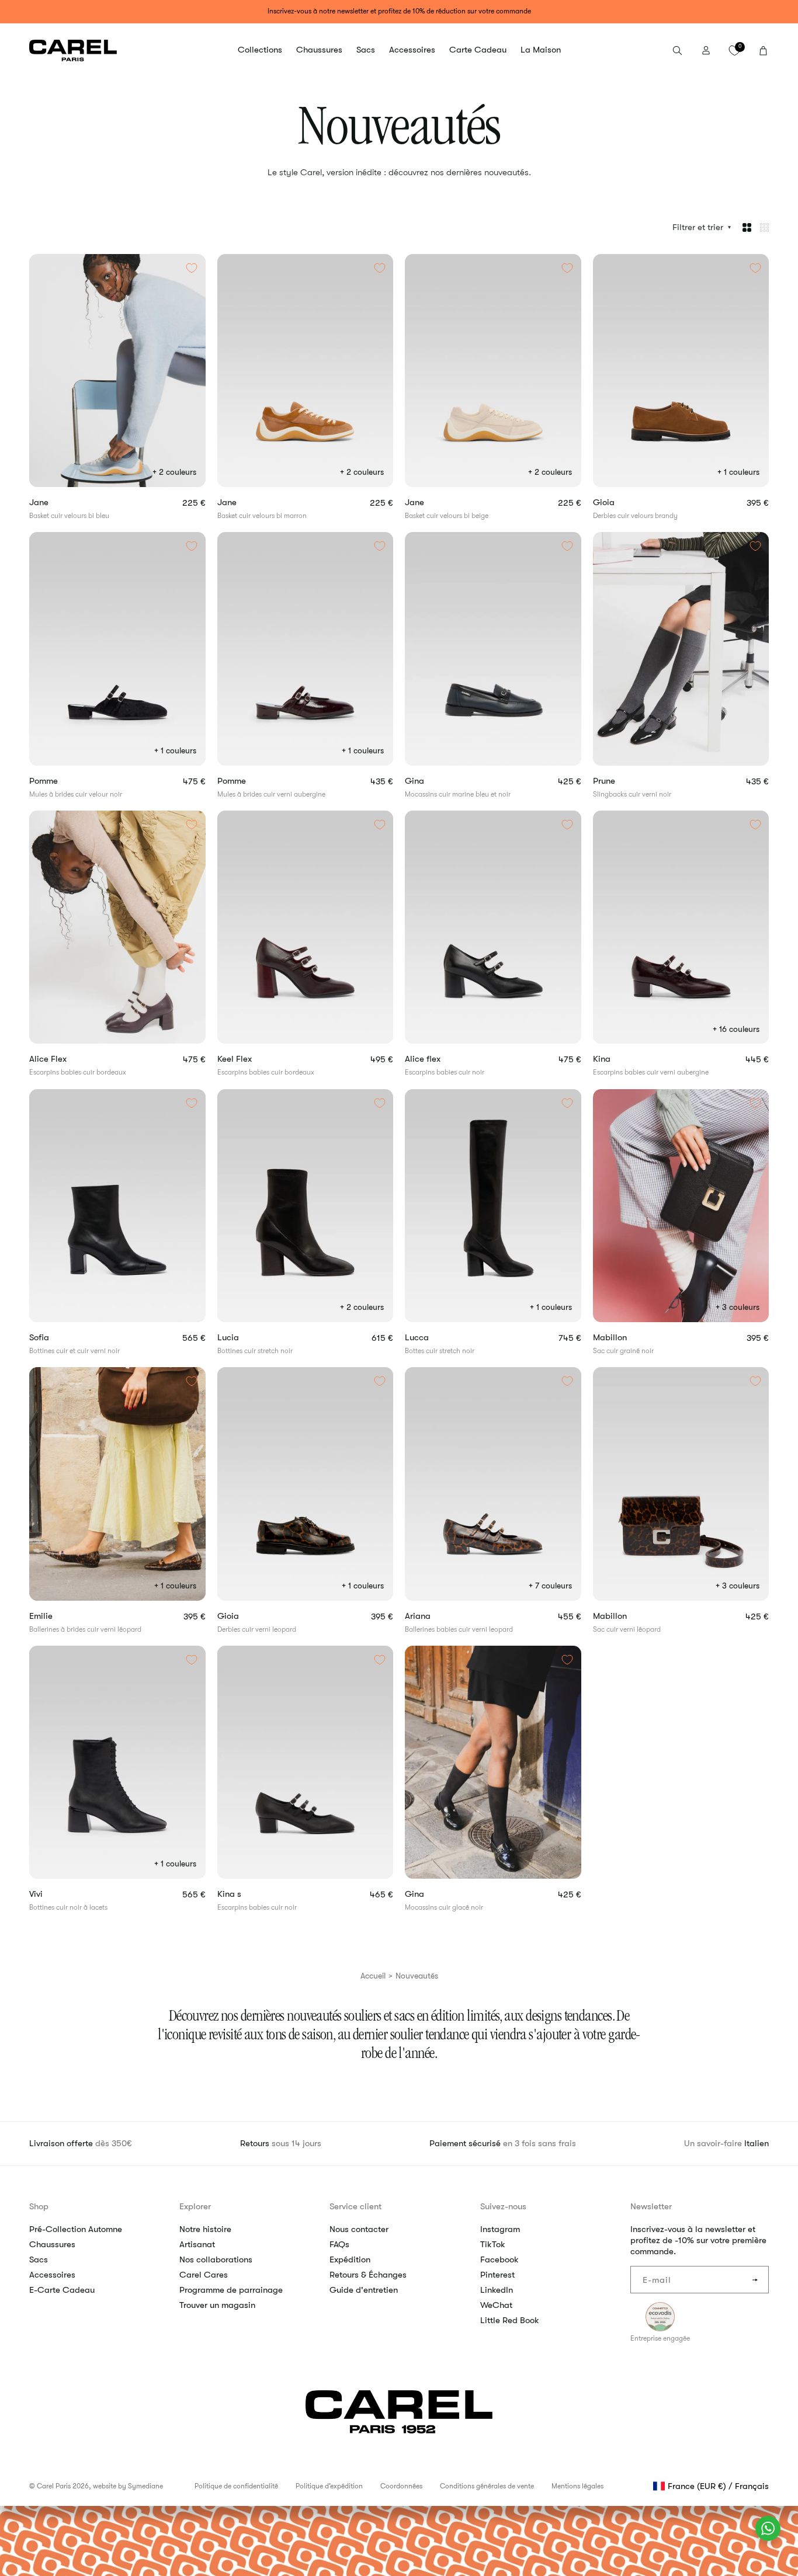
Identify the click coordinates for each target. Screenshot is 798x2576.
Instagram (500, 2229)
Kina (622, 1059)
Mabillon (623, 1338)
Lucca (431, 1338)
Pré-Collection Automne (76, 2229)
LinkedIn (497, 2290)
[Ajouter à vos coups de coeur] (192, 268)
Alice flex (443, 1059)
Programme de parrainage (231, 2290)
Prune (626, 781)
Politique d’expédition (329, 2486)
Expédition (350, 2259)
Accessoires (52, 2275)
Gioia (620, 503)
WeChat (496, 2305)
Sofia (56, 1338)
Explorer (195, 2206)
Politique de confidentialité (236, 2486)
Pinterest (497, 2275)
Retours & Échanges (368, 2275)
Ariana (438, 1616)
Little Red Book (510, 2320)
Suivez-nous (503, 2206)
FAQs (339, 2244)
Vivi (53, 1894)
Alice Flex (68, 1059)
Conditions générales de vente (487, 2486)
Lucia (245, 1338)
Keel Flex (254, 1059)
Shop (39, 2206)
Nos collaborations (216, 2259)
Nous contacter (359, 2229)
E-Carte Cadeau (62, 2290)
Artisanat (197, 2244)
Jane (53, 503)
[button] (260, 50)
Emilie (61, 1616)
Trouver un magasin (217, 2305)
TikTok (493, 2244)
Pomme (57, 781)
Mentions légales (577, 2486)
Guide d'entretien (364, 2290)
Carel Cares (204, 2275)
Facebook (499, 2259)
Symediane (145, 2486)
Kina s (249, 1894)
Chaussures (52, 2244)
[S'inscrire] (755, 2280)
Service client (355, 2206)
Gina (436, 781)
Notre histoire (205, 2229)
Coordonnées (401, 2486)
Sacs (39, 2259)
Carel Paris (54, 2486)
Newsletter (651, 2206)
